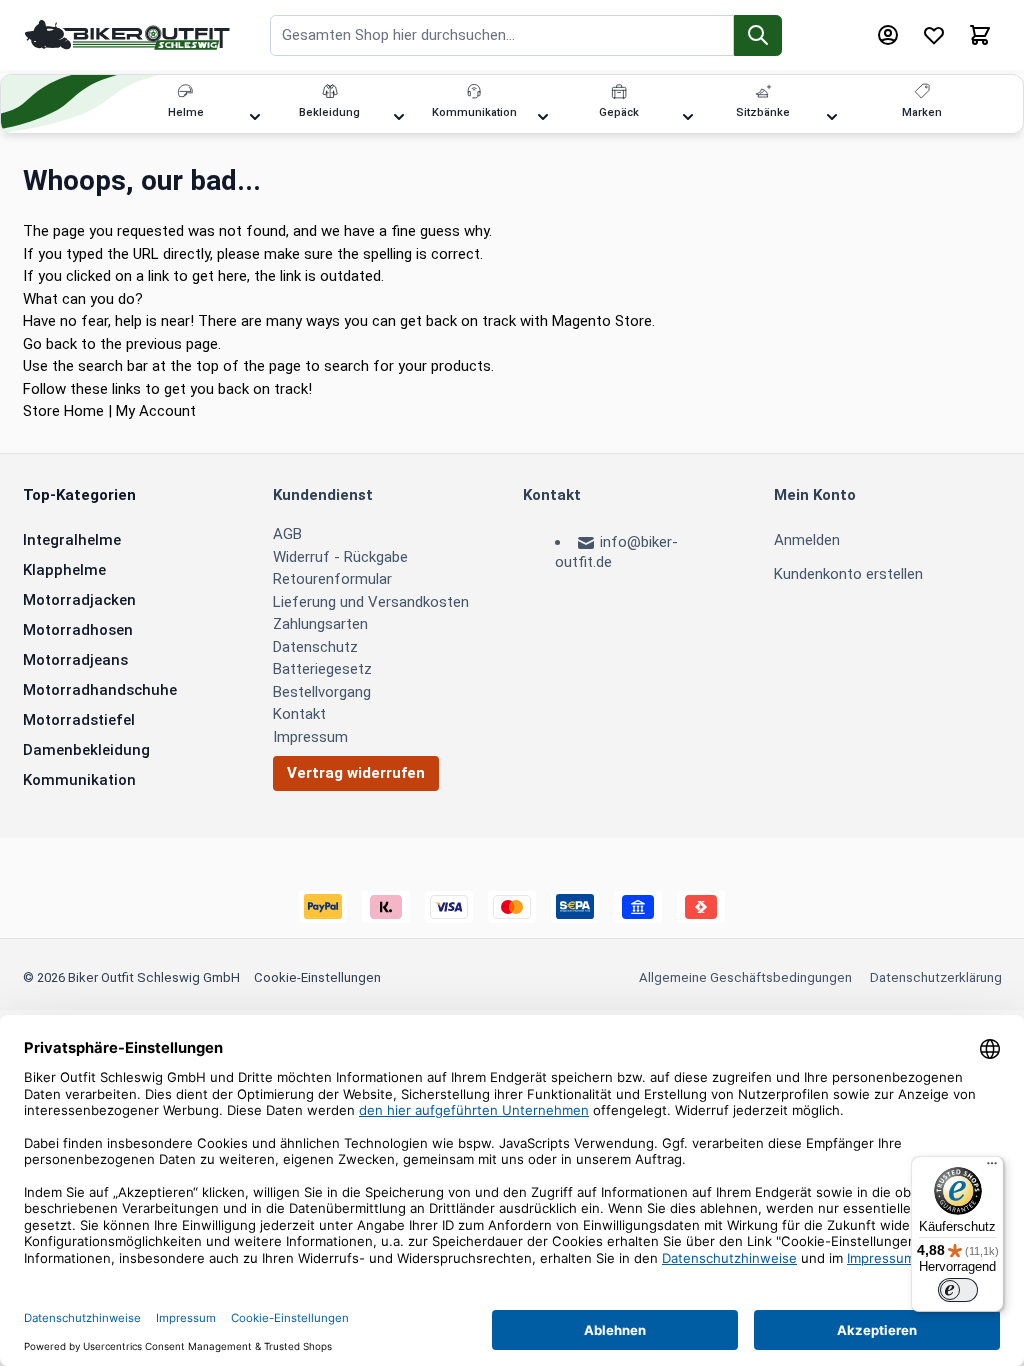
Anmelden (807, 540)
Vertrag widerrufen (356, 773)
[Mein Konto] (888, 35)
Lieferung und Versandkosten (371, 602)
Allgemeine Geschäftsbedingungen (745, 977)
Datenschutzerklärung (936, 977)
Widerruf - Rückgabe (340, 557)
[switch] (958, 1290)
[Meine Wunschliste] (934, 35)
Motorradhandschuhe (100, 690)
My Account (156, 411)
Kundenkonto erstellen (848, 574)
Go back (50, 344)
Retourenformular (332, 579)
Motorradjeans (75, 660)
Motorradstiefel (79, 720)
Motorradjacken (79, 600)
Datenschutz (315, 647)
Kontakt (299, 714)
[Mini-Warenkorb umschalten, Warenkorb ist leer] (980, 35)
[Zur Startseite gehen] (128, 34)
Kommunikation (79, 780)
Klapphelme (64, 570)
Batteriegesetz (322, 669)
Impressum (310, 737)
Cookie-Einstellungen (317, 977)
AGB (287, 534)
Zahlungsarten (320, 624)
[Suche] (758, 35)
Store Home (63, 411)
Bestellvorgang (322, 692)
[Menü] (992, 1168)
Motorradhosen (78, 630)
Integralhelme (72, 540)
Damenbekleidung (86, 750)
